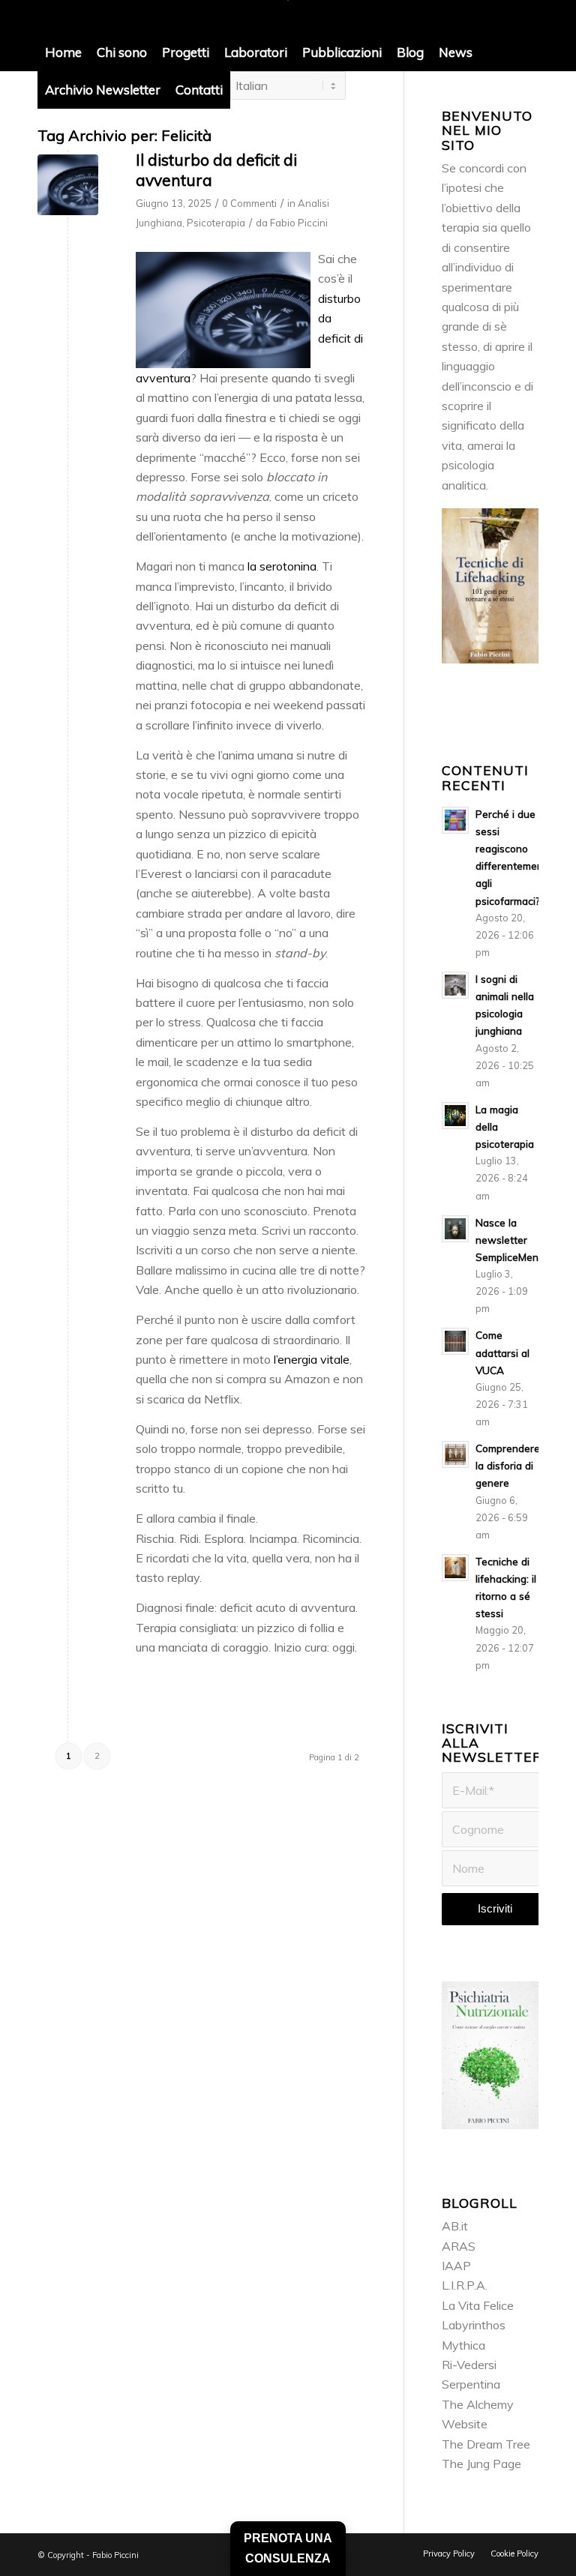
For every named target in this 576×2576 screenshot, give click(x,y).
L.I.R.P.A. (465, 2285)
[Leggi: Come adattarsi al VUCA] (455, 1341)
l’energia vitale (312, 1359)
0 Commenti (249, 203)
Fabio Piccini (299, 223)
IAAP (456, 2266)
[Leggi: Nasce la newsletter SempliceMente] (455, 1229)
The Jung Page (481, 2464)
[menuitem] (63, 52)
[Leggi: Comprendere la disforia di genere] (455, 1454)
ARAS (459, 2246)
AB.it (455, 2226)
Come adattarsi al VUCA (502, 1352)
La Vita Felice (478, 2305)
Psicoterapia (216, 223)
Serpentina (471, 2384)
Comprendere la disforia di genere (508, 1465)
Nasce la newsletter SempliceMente (512, 1240)
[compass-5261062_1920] (68, 185)
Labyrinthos (474, 2325)
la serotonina (282, 566)
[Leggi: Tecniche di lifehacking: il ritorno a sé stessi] (455, 1568)
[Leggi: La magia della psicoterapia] (455, 1116)
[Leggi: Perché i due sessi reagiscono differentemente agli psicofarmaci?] (455, 820)
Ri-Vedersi (469, 2365)
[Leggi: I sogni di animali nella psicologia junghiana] (455, 985)
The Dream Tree (486, 2444)
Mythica (463, 2345)
